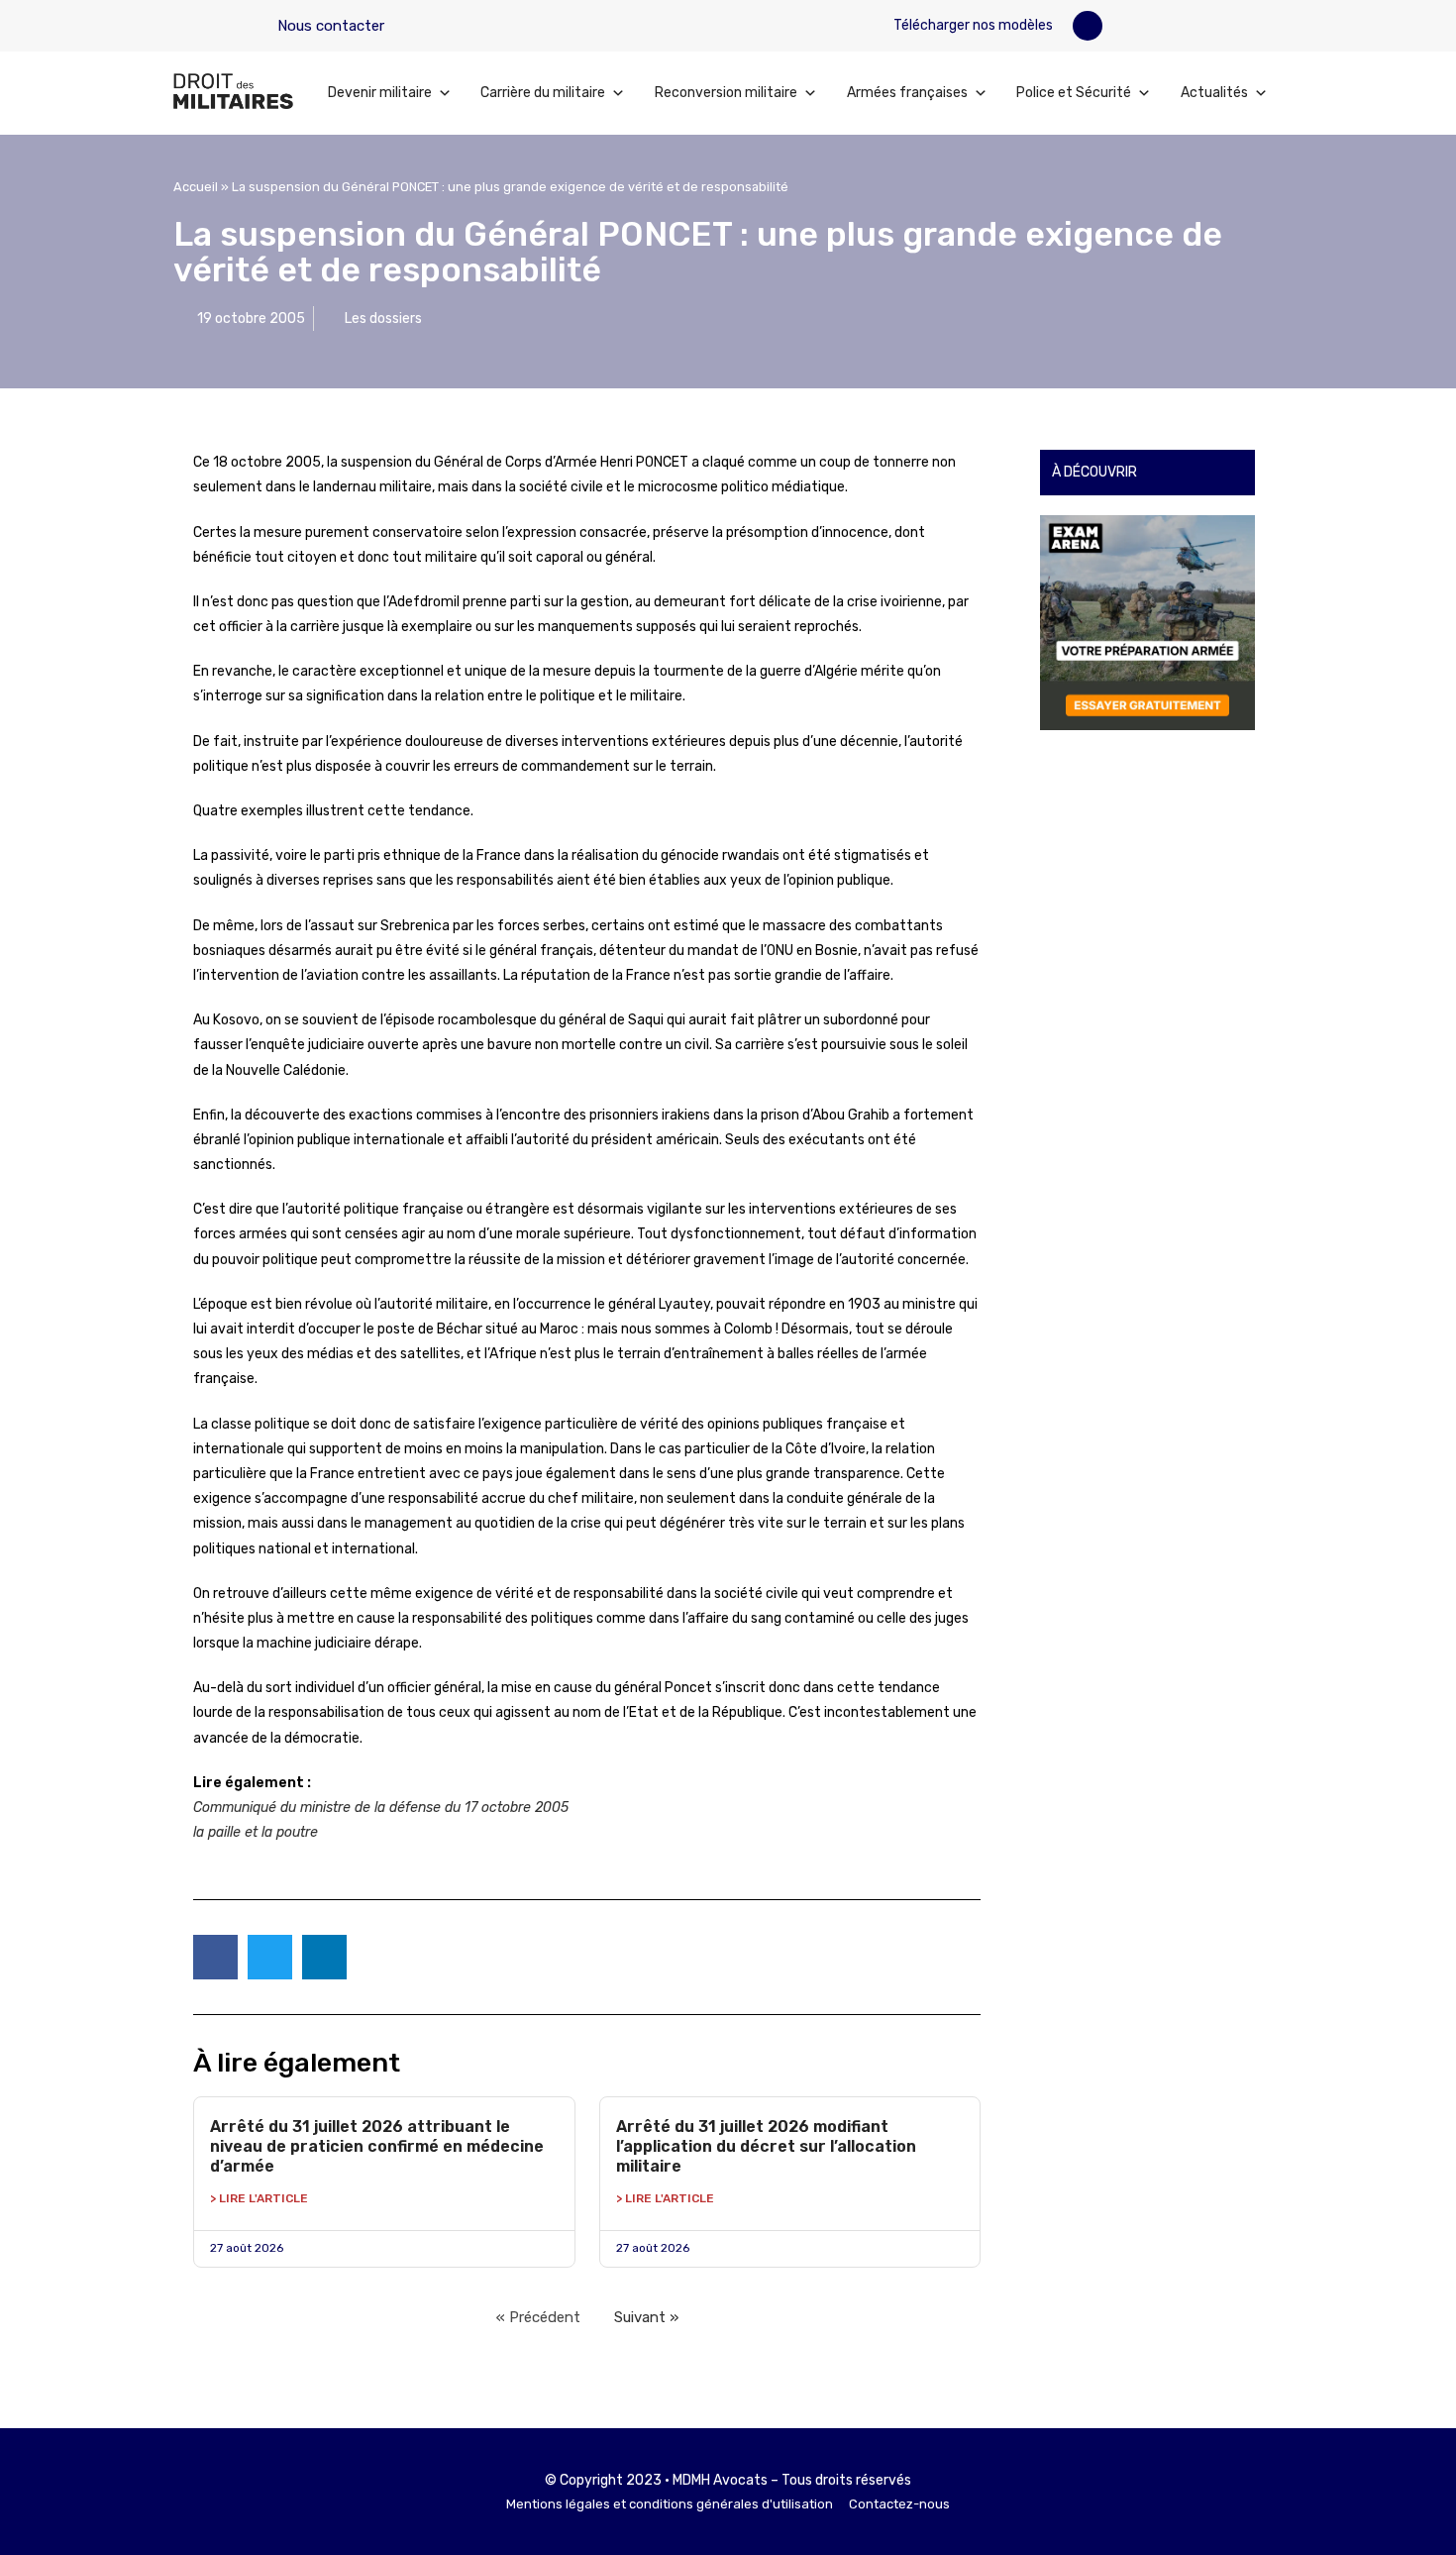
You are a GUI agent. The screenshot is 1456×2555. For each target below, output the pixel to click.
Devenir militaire (380, 93)
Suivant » (646, 2317)
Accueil (196, 187)
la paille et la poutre (256, 1832)
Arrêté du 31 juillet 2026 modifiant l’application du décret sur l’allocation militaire (766, 2146)
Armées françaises (907, 93)
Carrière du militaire (543, 93)
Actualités (1214, 93)
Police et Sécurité (1074, 93)
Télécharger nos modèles (972, 25)
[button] (1088, 26)
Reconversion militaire (726, 93)
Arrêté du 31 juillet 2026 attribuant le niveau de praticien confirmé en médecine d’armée (377, 2146)
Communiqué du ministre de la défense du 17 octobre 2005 (381, 1808)
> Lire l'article (259, 2198)
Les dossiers (383, 319)
